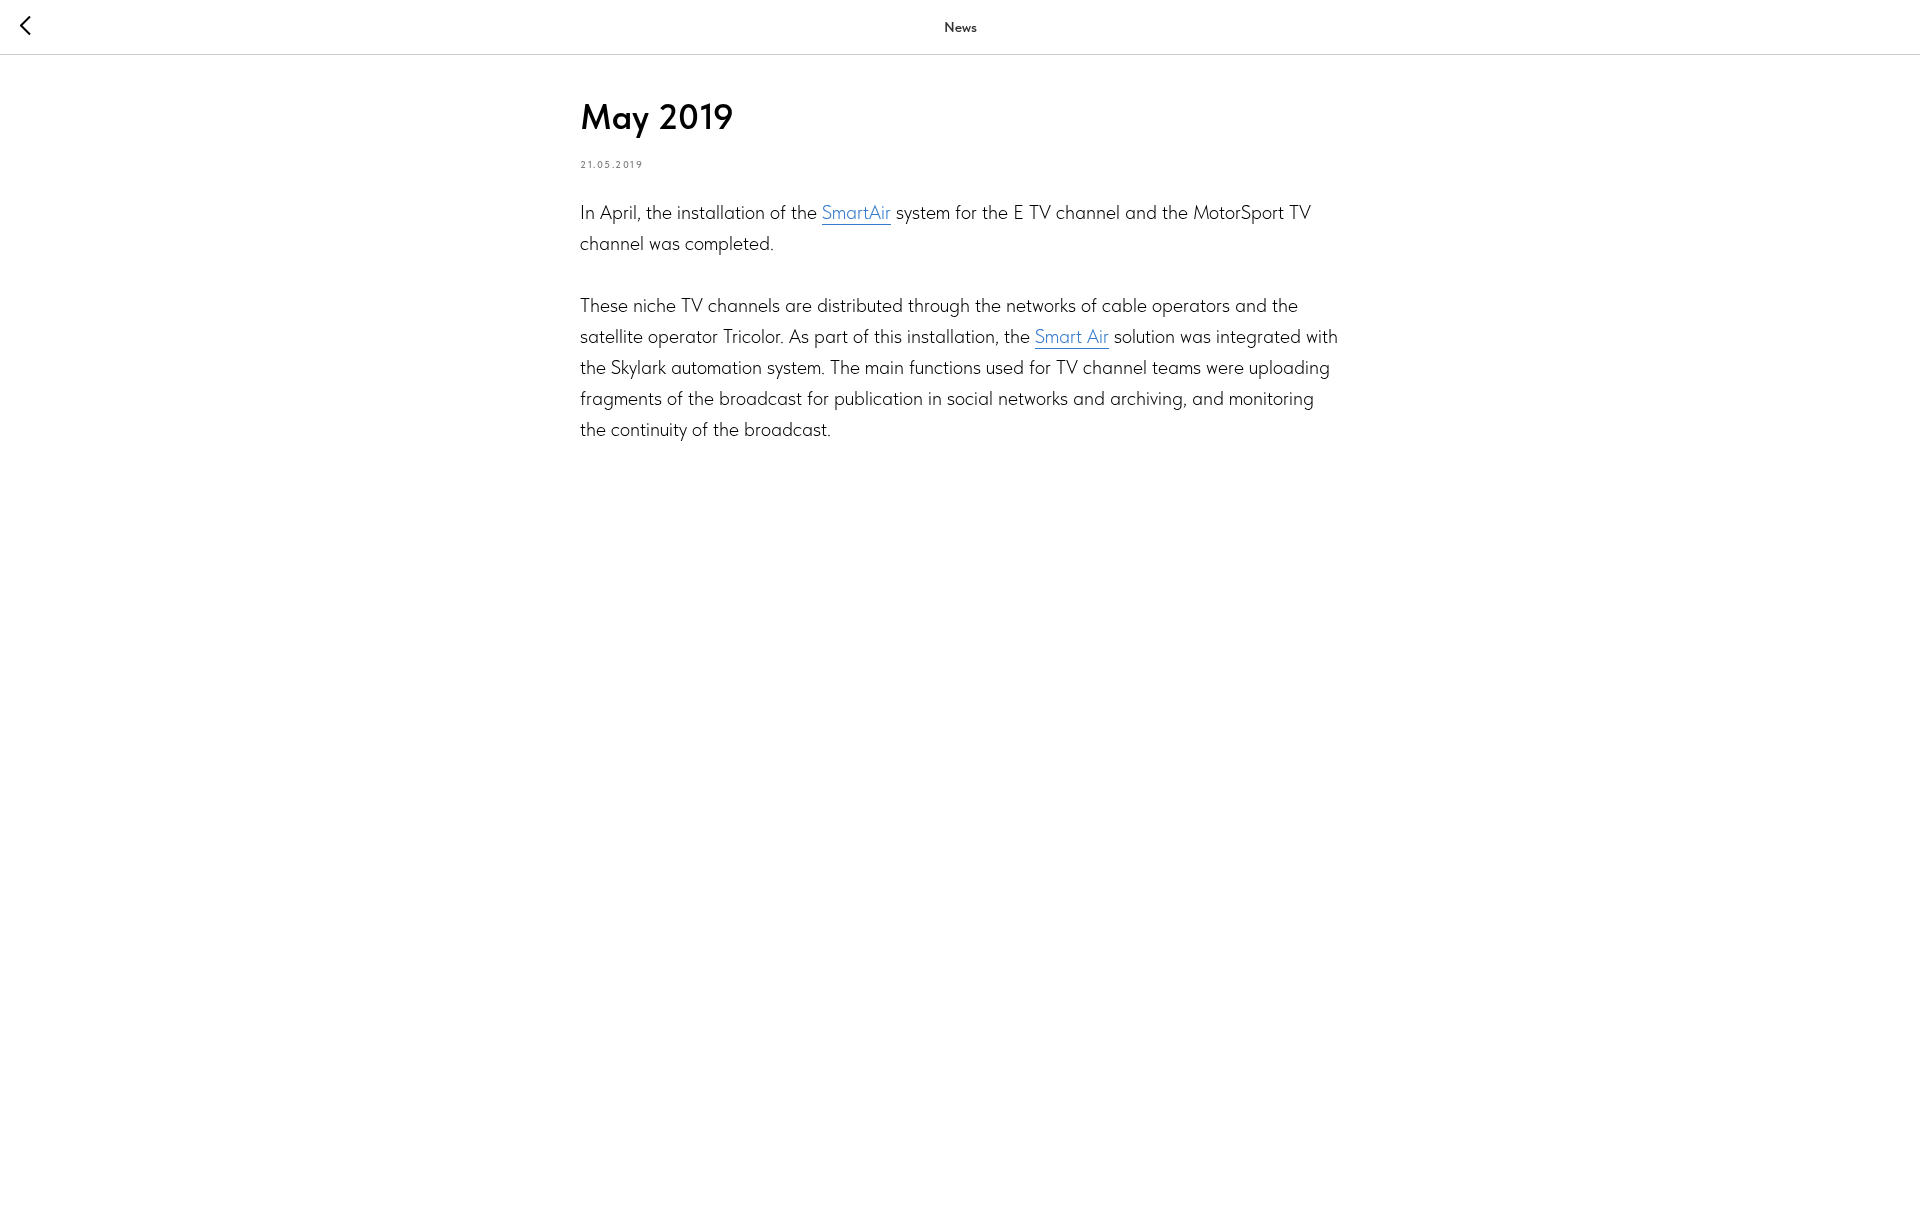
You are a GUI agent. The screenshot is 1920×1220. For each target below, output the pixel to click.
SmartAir (856, 212)
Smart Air (1072, 336)
